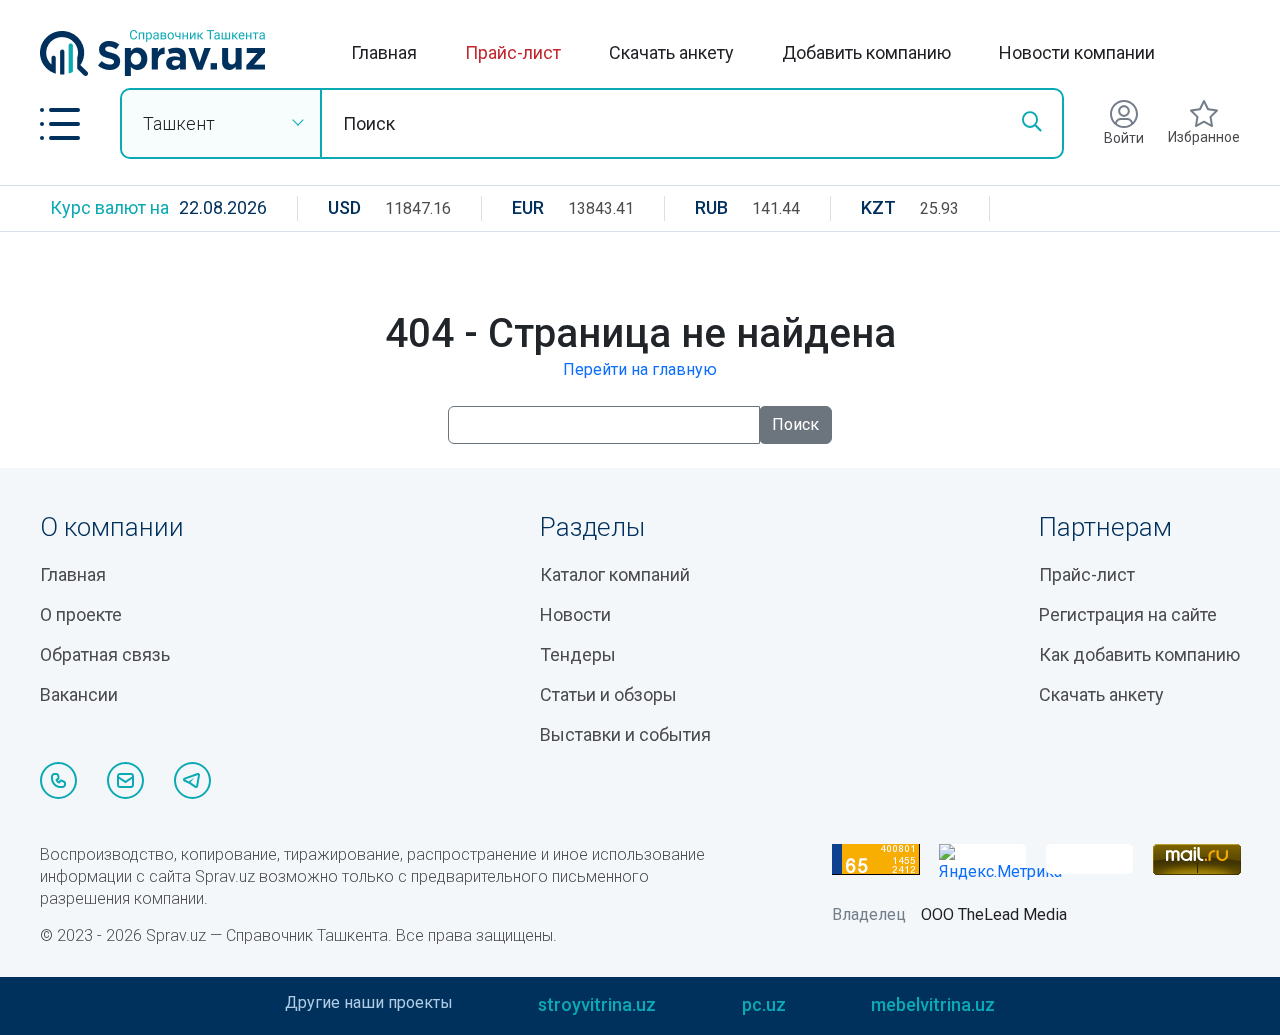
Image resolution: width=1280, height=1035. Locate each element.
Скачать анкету (671, 52)
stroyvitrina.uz (597, 1004)
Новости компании (1077, 52)
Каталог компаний (615, 574)
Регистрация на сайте (1128, 614)
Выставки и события (625, 734)
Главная (384, 52)
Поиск (795, 424)
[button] (60, 124)
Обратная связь (105, 654)
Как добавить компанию (1139, 654)
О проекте (81, 614)
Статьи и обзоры (608, 694)
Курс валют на (109, 207)
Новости (575, 614)
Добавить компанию (866, 52)
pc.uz (764, 1004)
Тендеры (578, 654)
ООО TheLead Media (994, 914)
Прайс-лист (513, 52)
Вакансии (79, 694)
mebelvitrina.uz (933, 1004)
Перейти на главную (640, 369)
